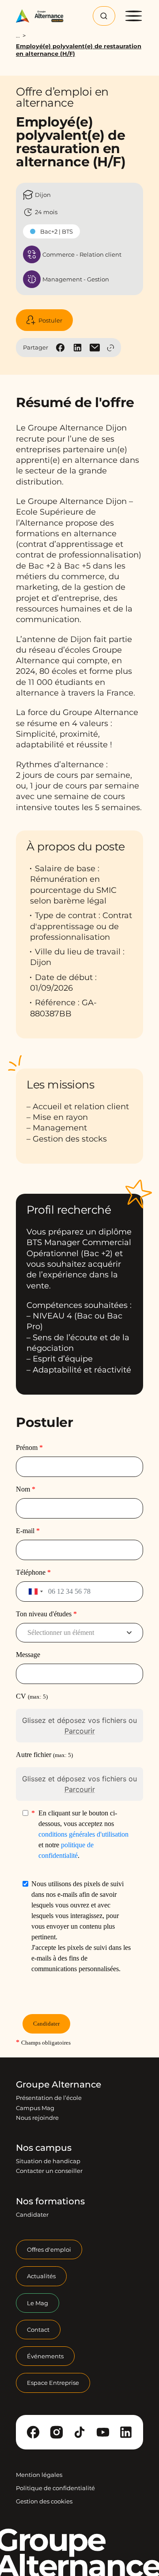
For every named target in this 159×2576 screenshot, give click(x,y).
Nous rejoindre (37, 2118)
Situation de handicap (48, 2161)
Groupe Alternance (59, 2084)
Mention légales (39, 2475)
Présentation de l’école (49, 2098)
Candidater (32, 2215)
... (18, 36)
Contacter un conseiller (49, 2171)
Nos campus (44, 2148)
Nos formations (50, 2201)
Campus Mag (35, 2108)
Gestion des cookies (44, 2501)
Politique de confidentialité (55, 2488)
